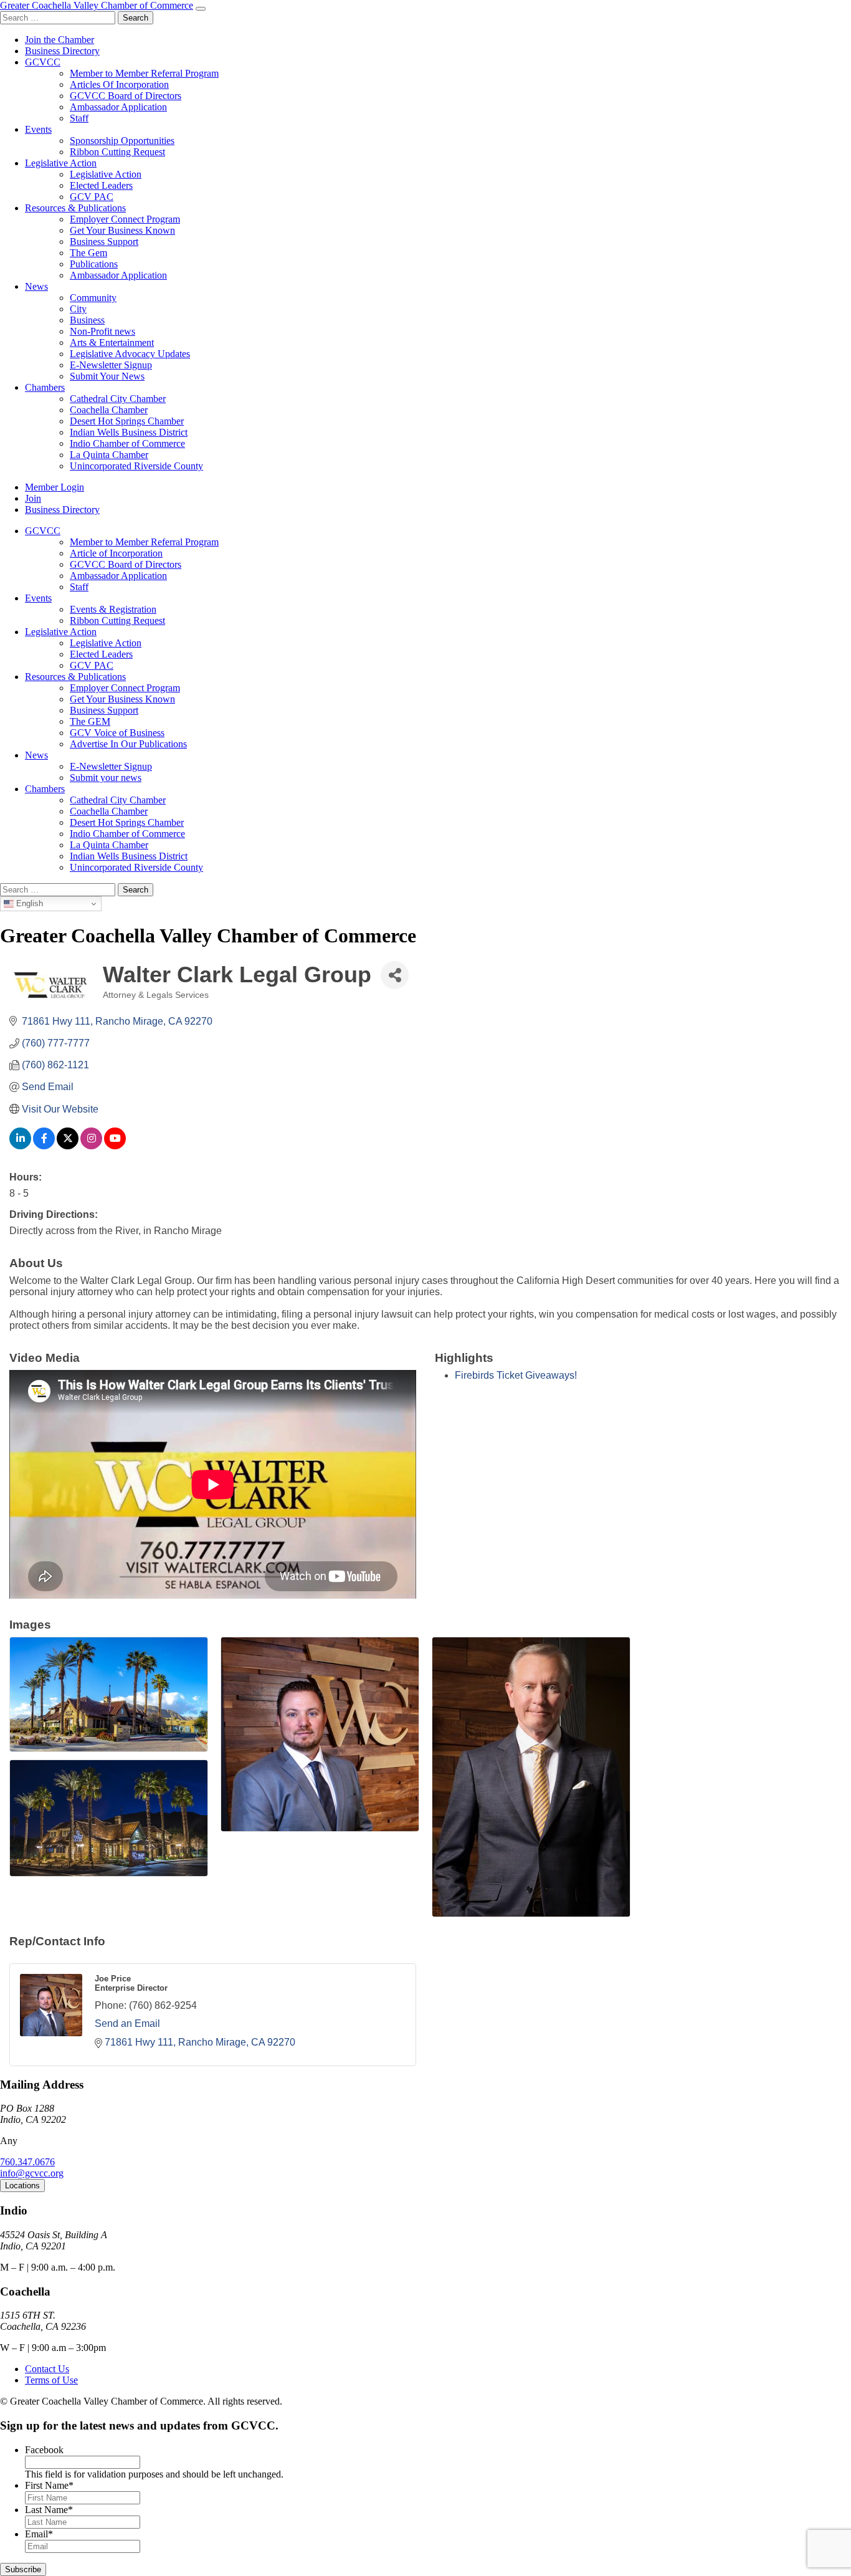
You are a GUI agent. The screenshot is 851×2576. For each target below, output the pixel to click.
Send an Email (127, 2023)
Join (33, 498)
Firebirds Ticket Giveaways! (516, 1375)
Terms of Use (51, 2380)
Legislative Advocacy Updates (130, 354)
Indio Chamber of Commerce (127, 443)
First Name (49, 2485)
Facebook (44, 2450)
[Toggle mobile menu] (201, 9)
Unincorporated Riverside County (136, 466)
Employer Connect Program (125, 219)
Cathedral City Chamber (118, 399)
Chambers (45, 387)
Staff (79, 118)
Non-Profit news (102, 331)
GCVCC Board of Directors (126, 96)
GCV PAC (92, 197)
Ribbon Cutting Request (117, 152)
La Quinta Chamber (109, 455)
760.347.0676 (27, 2162)
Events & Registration (113, 609)
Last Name (49, 2510)
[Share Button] (395, 975)
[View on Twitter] (68, 1146)
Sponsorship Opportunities (122, 141)
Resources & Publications (75, 208)
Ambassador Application (118, 107)
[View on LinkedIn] (20, 1146)
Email (39, 2534)
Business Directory (62, 51)
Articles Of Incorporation (119, 84)
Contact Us (47, 2369)
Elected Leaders (101, 185)
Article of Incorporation (116, 553)
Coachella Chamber (109, 410)
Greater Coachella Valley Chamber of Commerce (97, 5)
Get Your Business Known (122, 230)
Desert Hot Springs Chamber (127, 421)
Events (38, 129)
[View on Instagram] (91, 1146)
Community (93, 298)
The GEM (90, 721)
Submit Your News (107, 376)
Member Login (55, 487)
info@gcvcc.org (32, 2173)
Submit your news (106, 778)
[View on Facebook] (44, 1146)
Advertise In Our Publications (128, 744)
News (36, 286)
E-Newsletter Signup (111, 365)
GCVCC (43, 62)
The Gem (88, 253)
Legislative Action (61, 163)
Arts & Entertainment (112, 342)
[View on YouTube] (115, 1146)
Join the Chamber (59, 40)
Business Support (104, 242)
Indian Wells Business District (129, 432)
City (78, 309)
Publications (94, 264)
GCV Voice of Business (117, 733)
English (28, 903)
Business (87, 320)
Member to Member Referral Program (144, 73)
